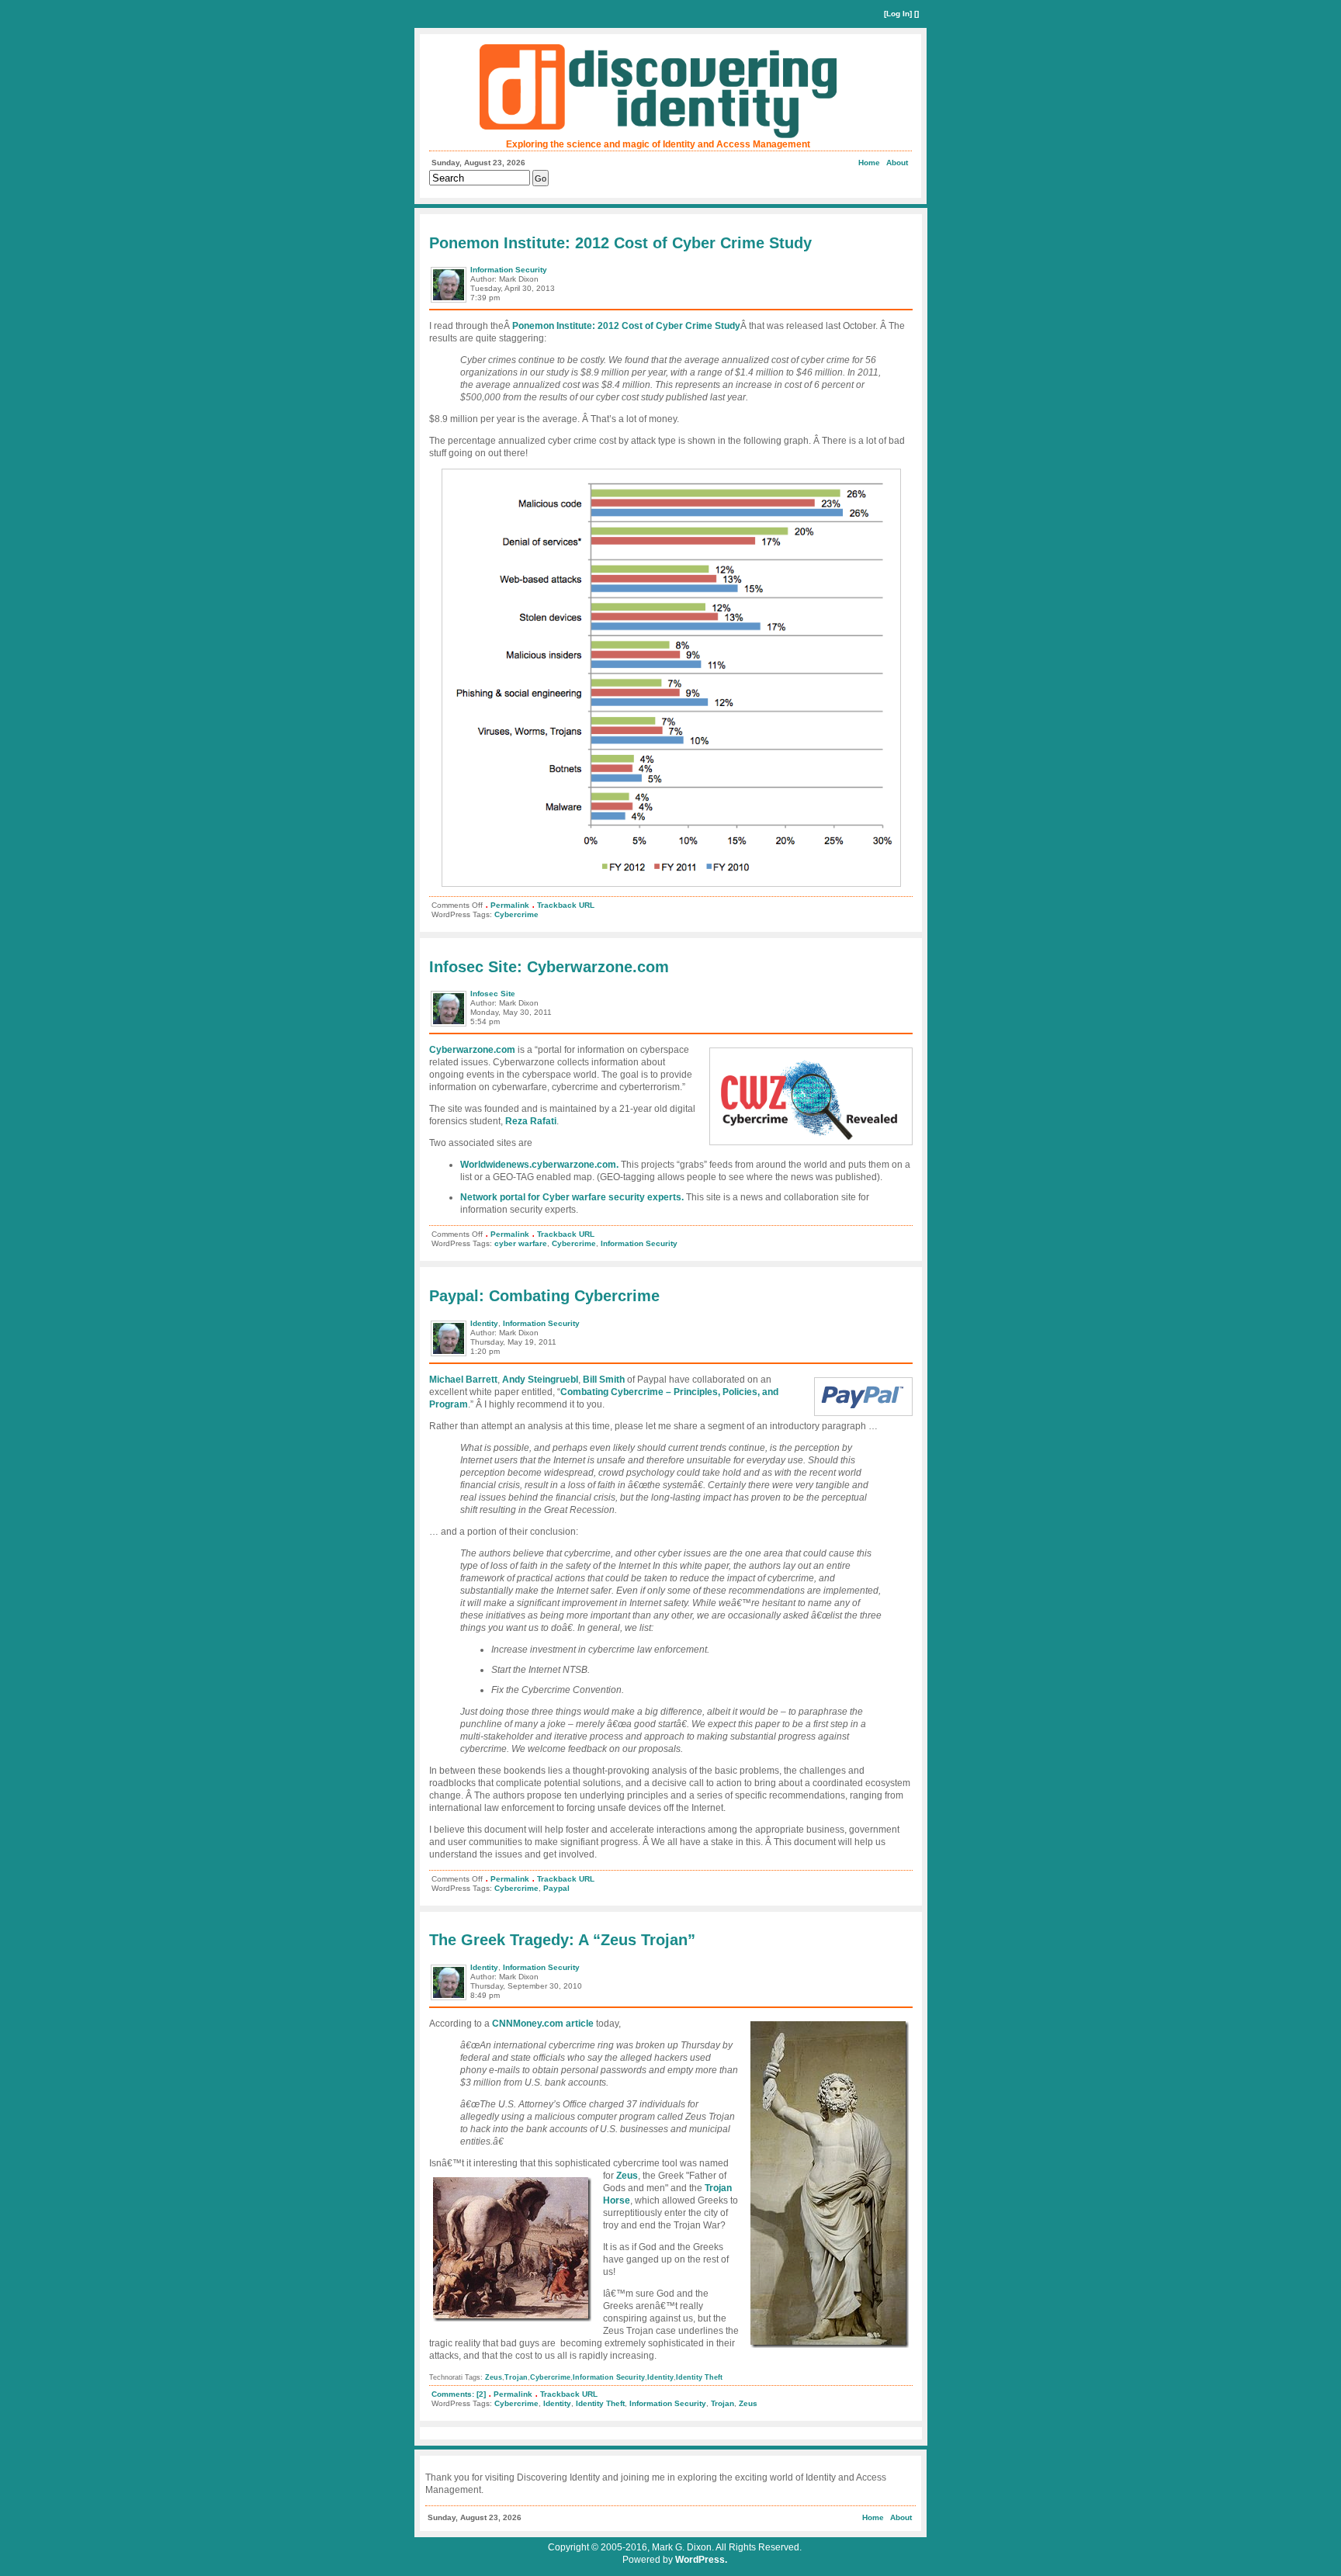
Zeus (627, 2176)
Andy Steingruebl (540, 1380)
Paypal (556, 1888)
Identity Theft (699, 2377)
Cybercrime (516, 914)
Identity (484, 1323)
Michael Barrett (463, 1380)
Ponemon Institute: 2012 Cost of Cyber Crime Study (620, 243)
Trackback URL (566, 905)
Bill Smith (604, 1380)
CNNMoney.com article (543, 2024)
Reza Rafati (531, 1121)
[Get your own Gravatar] (450, 301)
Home (869, 163)
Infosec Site (493, 994)
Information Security (509, 270)
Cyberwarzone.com (472, 1050)
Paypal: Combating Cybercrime (544, 1296)
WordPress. (701, 2560)
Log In (898, 14)
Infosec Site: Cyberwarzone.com (549, 967)
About (897, 163)
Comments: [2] (459, 2394)
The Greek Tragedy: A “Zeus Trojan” (562, 1940)
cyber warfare (521, 1243)
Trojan (516, 2377)
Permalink (510, 905)
